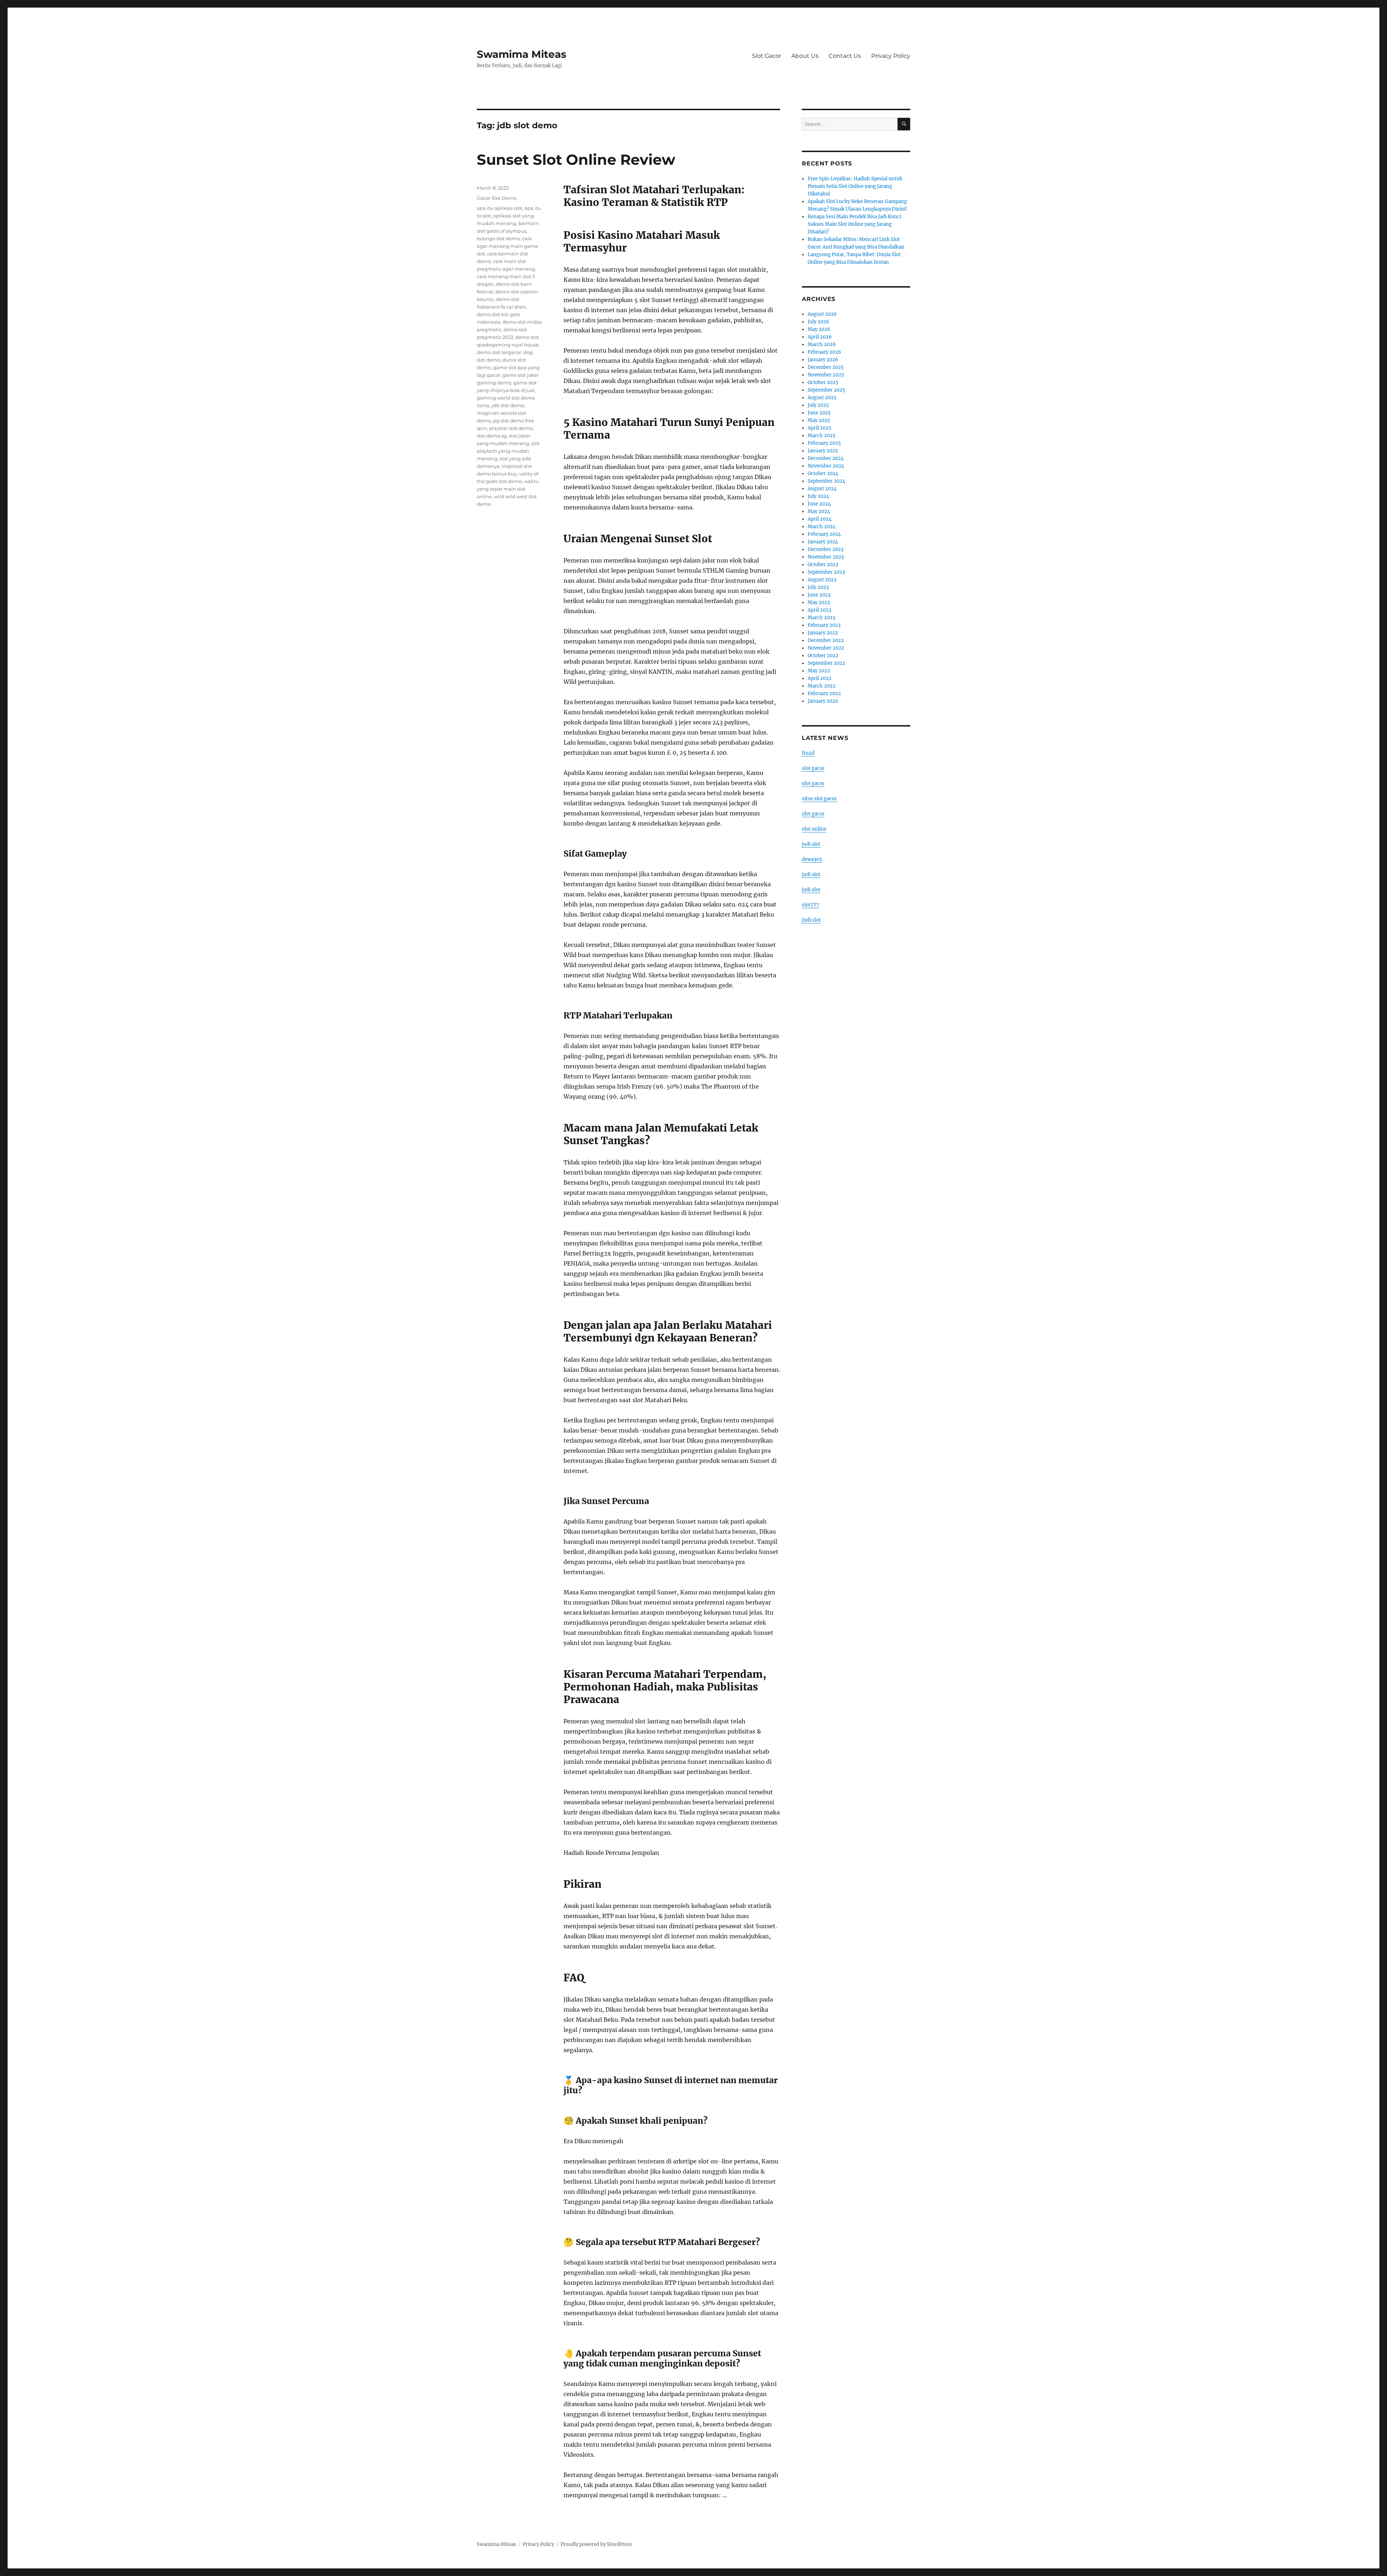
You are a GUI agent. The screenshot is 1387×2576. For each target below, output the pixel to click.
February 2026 (824, 352)
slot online (814, 829)
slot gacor (813, 768)
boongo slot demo (498, 238)
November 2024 (826, 466)
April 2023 (819, 610)
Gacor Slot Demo (497, 198)
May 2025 (819, 420)
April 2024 (820, 519)
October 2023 (823, 565)
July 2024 (818, 496)
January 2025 (823, 451)
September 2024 (826, 481)
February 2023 (824, 625)
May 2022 (819, 671)
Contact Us (845, 56)
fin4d (808, 753)
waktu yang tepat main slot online (508, 489)
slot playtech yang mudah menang (508, 451)
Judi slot (811, 920)
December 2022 (826, 640)
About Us (805, 56)
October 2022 (823, 656)
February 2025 (824, 443)
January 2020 (823, 701)
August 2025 (822, 398)
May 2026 (819, 329)
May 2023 (819, 602)
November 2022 (826, 648)
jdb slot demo (508, 405)
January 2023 (823, 633)
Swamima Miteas (522, 54)
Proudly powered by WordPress (596, 2544)
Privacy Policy (891, 56)
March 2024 (822, 527)
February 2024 (824, 534)
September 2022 (826, 663)
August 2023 (822, 580)
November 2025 (826, 375)
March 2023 (821, 618)
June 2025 (819, 413)
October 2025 (823, 382)
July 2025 (818, 405)
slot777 (811, 905)
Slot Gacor (767, 56)
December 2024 (826, 458)
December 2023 (826, 549)
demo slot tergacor (499, 352)
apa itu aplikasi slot (500, 208)
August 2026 (822, 314)
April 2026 (820, 337)
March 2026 (822, 344)
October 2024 (823, 473)
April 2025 (820, 428)
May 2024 (819, 511)
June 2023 (819, 595)
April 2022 (820, 678)
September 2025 (826, 390)
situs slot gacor (819, 799)
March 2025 (822, 436)
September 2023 (826, 572)
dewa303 (812, 859)
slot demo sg (492, 436)
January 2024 (823, 542)
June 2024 (819, 504)
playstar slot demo (511, 428)
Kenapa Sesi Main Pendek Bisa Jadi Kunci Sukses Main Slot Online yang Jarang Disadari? (854, 224)
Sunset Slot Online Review (576, 160)
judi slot (811, 844)
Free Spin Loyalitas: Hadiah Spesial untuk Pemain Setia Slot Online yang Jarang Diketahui (855, 186)
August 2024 (822, 489)
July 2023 (818, 587)
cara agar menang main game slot (507, 246)
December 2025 (826, 367)
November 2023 (826, 557)
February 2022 (824, 693)
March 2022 (822, 686)
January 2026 (823, 360)
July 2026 (818, 322)
